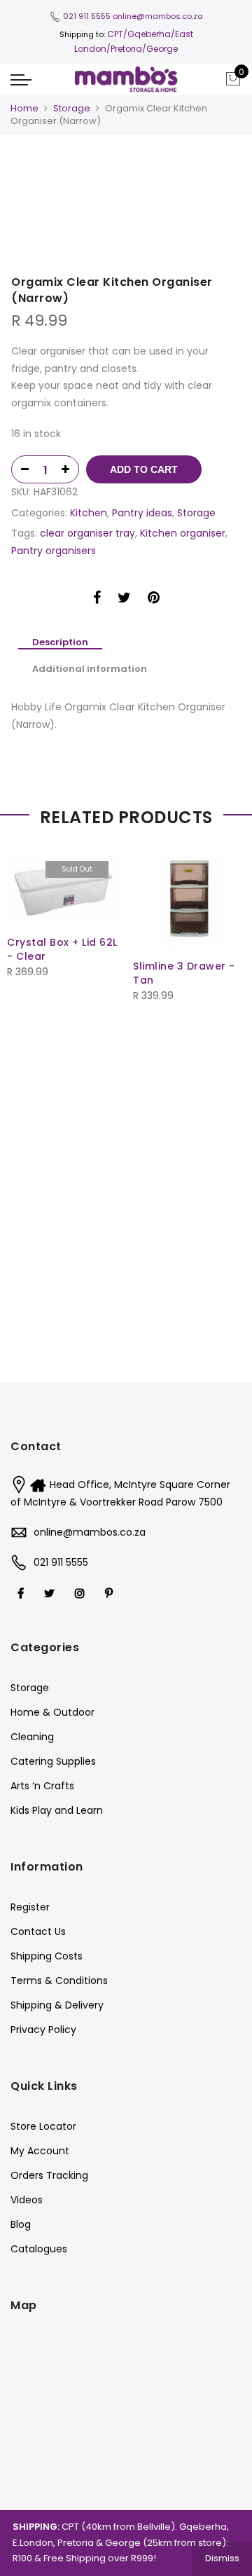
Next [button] (217, 172)
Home (24, 108)
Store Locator (43, 2126)
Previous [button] (45, 172)
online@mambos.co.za (158, 16)
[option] (126, 171)
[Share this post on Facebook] (97, 600)
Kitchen (89, 513)
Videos (27, 2200)
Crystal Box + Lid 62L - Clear (62, 949)
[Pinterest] (111, 1593)
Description (60, 643)
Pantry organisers (54, 551)
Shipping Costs (47, 1956)
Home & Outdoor (52, 1712)
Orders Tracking (49, 2175)
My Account (40, 2151)
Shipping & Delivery (57, 2005)
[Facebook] (22, 1593)
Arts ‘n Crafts (42, 1786)
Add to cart (144, 469)
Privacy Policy (43, 2030)
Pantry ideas (142, 513)
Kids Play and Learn (57, 1810)
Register (30, 1907)
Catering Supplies (53, 1761)
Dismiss (222, 2558)
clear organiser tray (87, 533)
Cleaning (32, 1737)
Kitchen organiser (183, 533)
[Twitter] (51, 1593)
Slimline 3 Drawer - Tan (184, 973)
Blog (21, 2224)
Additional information (90, 669)
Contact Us (38, 1931)
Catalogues (39, 2249)
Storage (72, 108)
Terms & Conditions (59, 1981)
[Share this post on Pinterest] (154, 600)
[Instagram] (82, 1593)
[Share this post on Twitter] (124, 600)
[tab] (60, 643)
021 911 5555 (87, 16)
